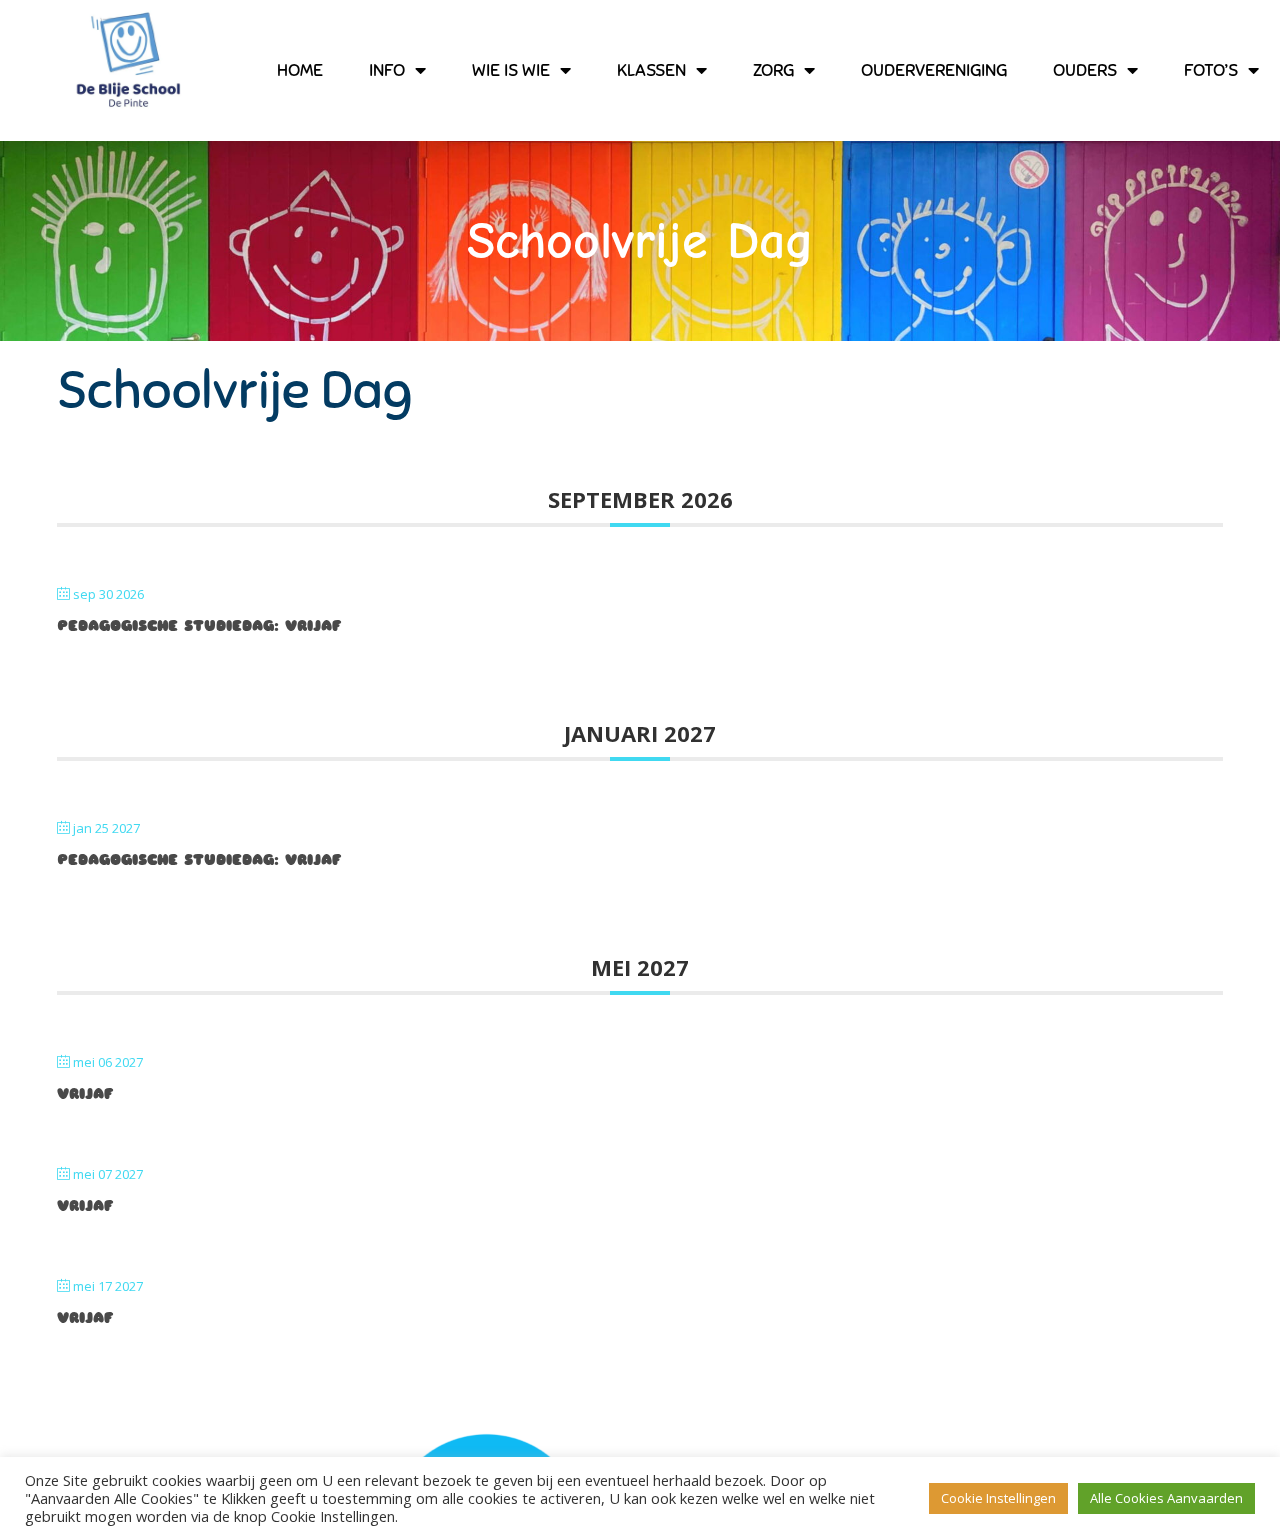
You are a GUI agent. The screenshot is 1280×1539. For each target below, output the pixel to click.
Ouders (1085, 70)
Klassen (651, 70)
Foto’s (1211, 70)
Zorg (773, 70)
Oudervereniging (934, 70)
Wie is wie (511, 70)
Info (387, 70)
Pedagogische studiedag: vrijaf (199, 626)
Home (300, 70)
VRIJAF (85, 1094)
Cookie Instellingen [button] (998, 1498)
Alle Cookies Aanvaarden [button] (1166, 1498)
